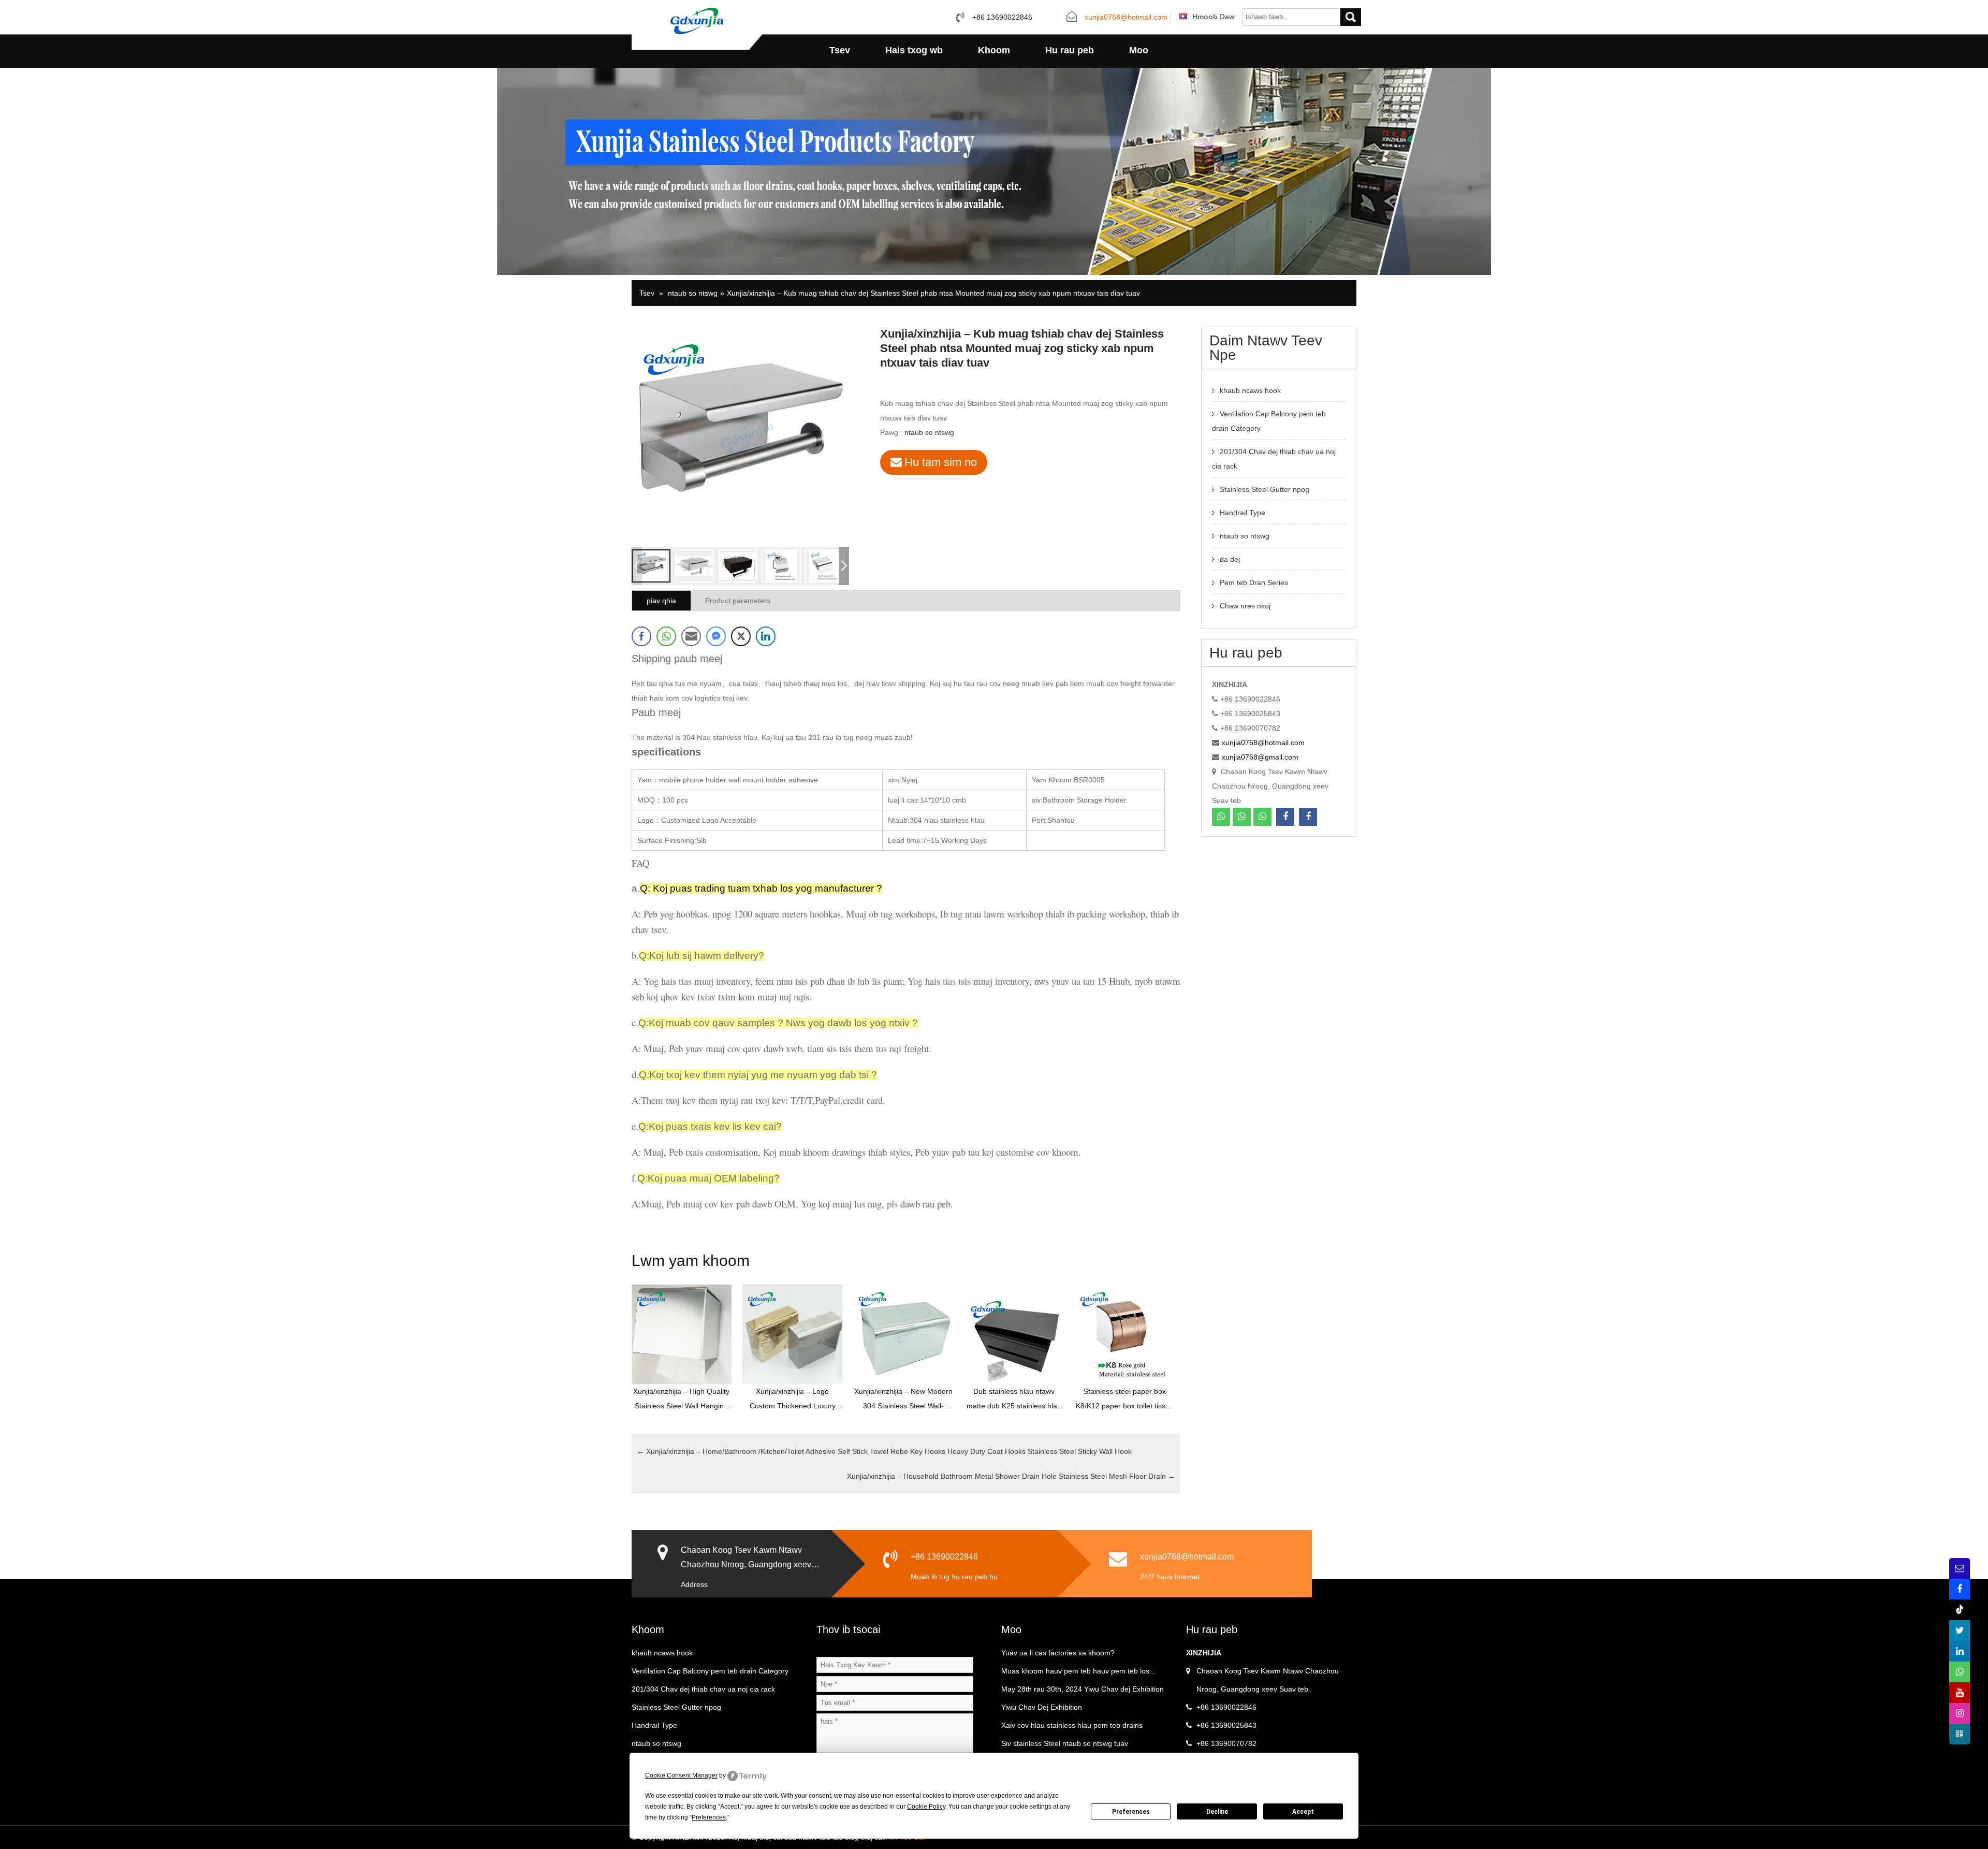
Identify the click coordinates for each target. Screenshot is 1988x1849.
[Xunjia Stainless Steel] (697, 20)
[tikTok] (1960, 1610)
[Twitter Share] (741, 636)
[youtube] (1960, 1693)
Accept (1303, 1812)
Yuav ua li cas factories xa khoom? (1058, 1653)
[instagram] (1960, 1713)
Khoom (994, 50)
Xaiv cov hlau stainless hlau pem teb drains (1072, 1725)
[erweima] (1960, 1734)
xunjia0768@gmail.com (1260, 757)
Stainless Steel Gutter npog (1265, 489)
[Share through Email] (691, 636)
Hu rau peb (1070, 50)
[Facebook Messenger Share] (716, 636)
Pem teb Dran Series (1254, 583)
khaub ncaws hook (1250, 390)
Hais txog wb (914, 50)
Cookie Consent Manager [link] (681, 1775)
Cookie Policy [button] (926, 1807)
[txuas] (1960, 1651)
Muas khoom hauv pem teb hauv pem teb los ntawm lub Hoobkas (1075, 1673)
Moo (1139, 50)
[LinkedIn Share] (766, 636)
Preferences (1131, 1812)
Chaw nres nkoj (1245, 606)
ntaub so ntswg (693, 293)
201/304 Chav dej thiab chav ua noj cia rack (703, 1689)
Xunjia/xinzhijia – (884, 1451)
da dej (1230, 559)
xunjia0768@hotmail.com (1126, 18)
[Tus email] (1960, 1568)
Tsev (840, 50)
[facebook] (1285, 817)
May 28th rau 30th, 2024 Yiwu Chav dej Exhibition (1083, 1689)
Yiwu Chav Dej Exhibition (1042, 1707)
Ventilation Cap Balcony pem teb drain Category (710, 1671)
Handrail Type (1242, 513)
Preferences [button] (709, 1817)
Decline (1217, 1812)
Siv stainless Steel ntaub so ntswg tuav (1065, 1743)
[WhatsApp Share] (666, 636)
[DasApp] (1221, 817)
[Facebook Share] (641, 636)
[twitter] (1960, 1630)
